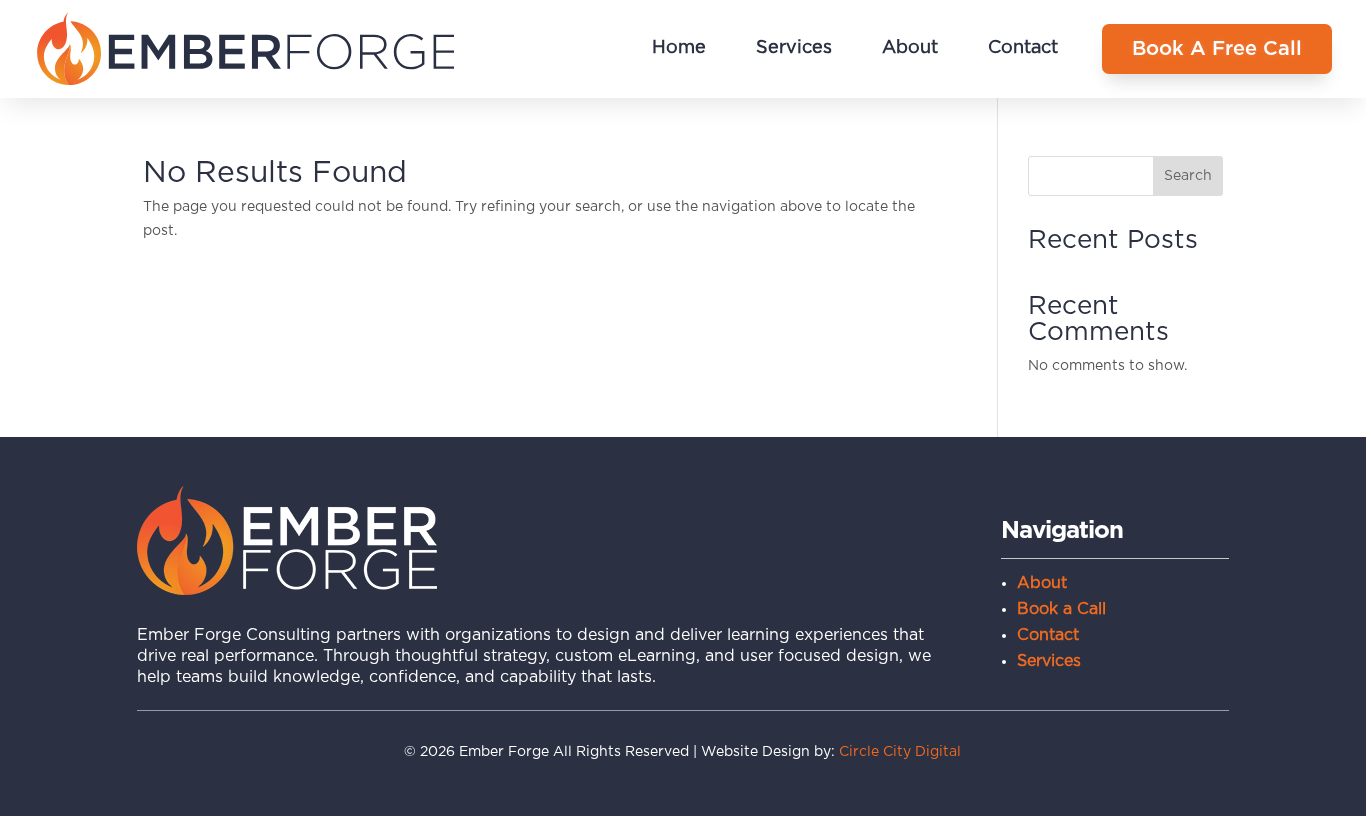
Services (794, 48)
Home (679, 48)
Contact (1023, 48)
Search (1188, 176)
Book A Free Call (1217, 49)
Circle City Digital (900, 752)
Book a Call (1061, 609)
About (910, 48)
